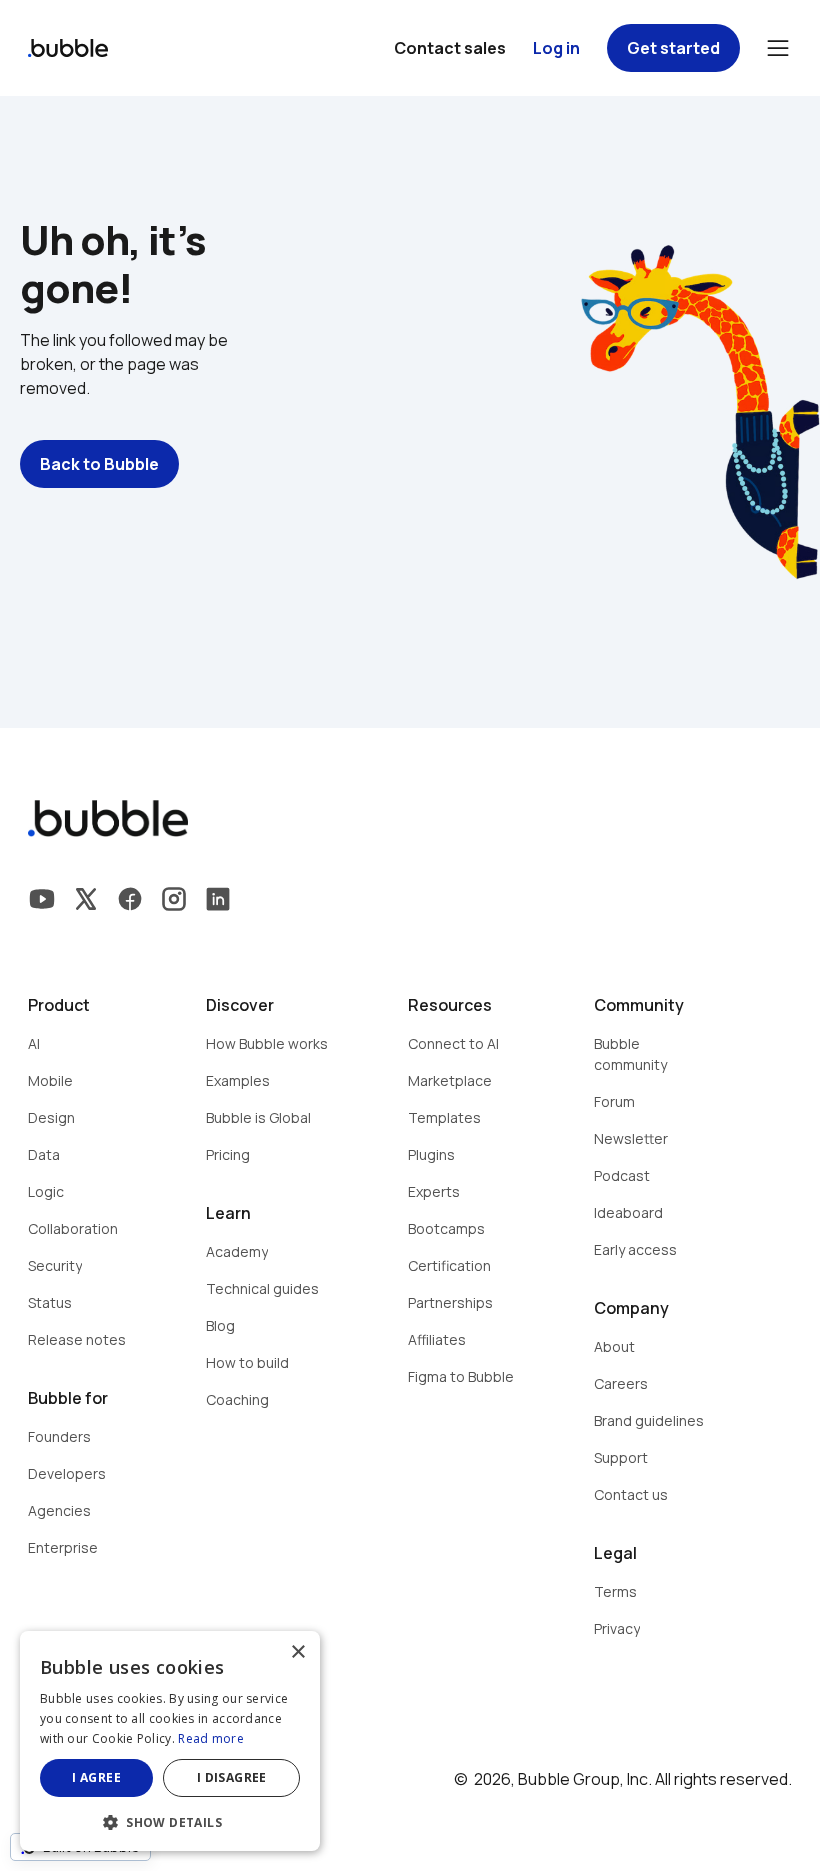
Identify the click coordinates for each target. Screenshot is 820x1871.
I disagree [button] (232, 1777)
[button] (170, 1820)
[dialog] (170, 1741)
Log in (556, 48)
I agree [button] (96, 1777)
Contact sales (450, 48)
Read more (211, 1738)
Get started (673, 48)
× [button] (297, 1652)
